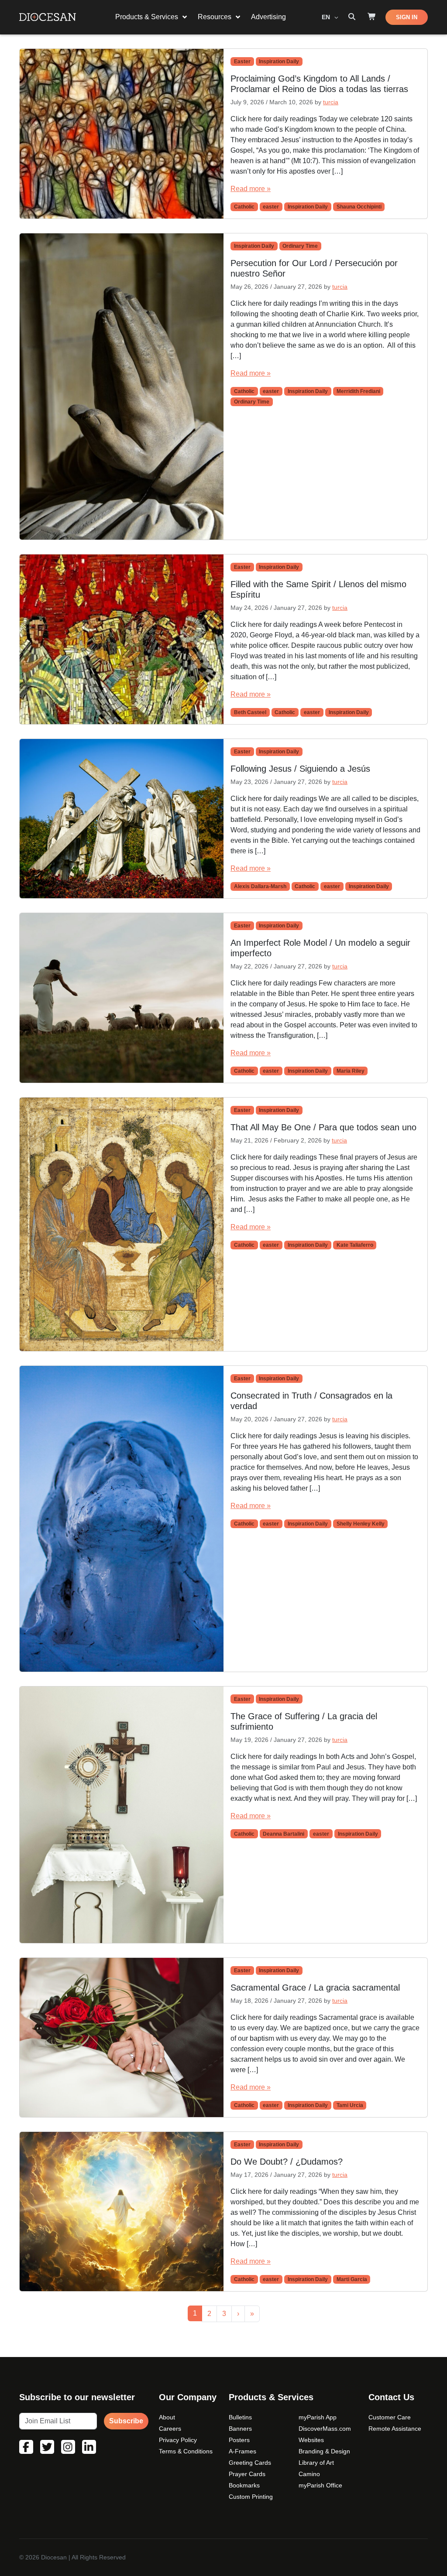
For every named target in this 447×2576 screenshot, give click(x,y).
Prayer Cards (247, 2474)
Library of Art (316, 2463)
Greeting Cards (250, 2463)
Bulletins (240, 2417)
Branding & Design (324, 2451)
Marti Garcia (352, 2279)
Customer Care (390, 2417)
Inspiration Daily (279, 62)
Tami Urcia (350, 2105)
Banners (240, 2429)
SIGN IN (407, 17)
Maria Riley (351, 1071)
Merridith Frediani (358, 391)
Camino (309, 2474)
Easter (242, 62)
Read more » (251, 189)
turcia (331, 102)
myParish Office (320, 2485)
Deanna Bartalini (284, 1834)
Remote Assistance (395, 2429)
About (167, 2417)
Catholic (244, 207)
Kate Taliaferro (355, 1245)
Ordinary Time (300, 246)
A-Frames (242, 2451)
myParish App (318, 2417)
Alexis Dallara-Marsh (260, 886)
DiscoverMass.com (325, 2429)
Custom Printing (251, 2497)
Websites (311, 2440)
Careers (170, 2429)
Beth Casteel (250, 712)
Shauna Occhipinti (359, 207)
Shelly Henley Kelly (361, 1524)
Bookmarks (244, 2485)
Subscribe (126, 2421)
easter (271, 207)
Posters (239, 2440)
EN (327, 17)
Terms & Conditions (186, 2451)
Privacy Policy (178, 2440)
